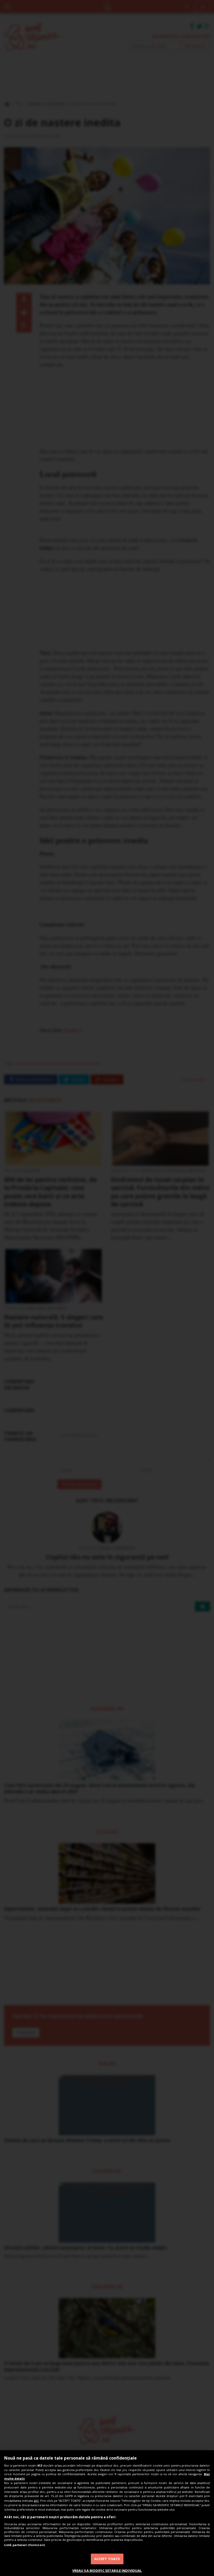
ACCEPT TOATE (107, 2559)
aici (36, 2501)
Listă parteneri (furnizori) (25, 2545)
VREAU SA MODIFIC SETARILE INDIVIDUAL (107, 2571)
